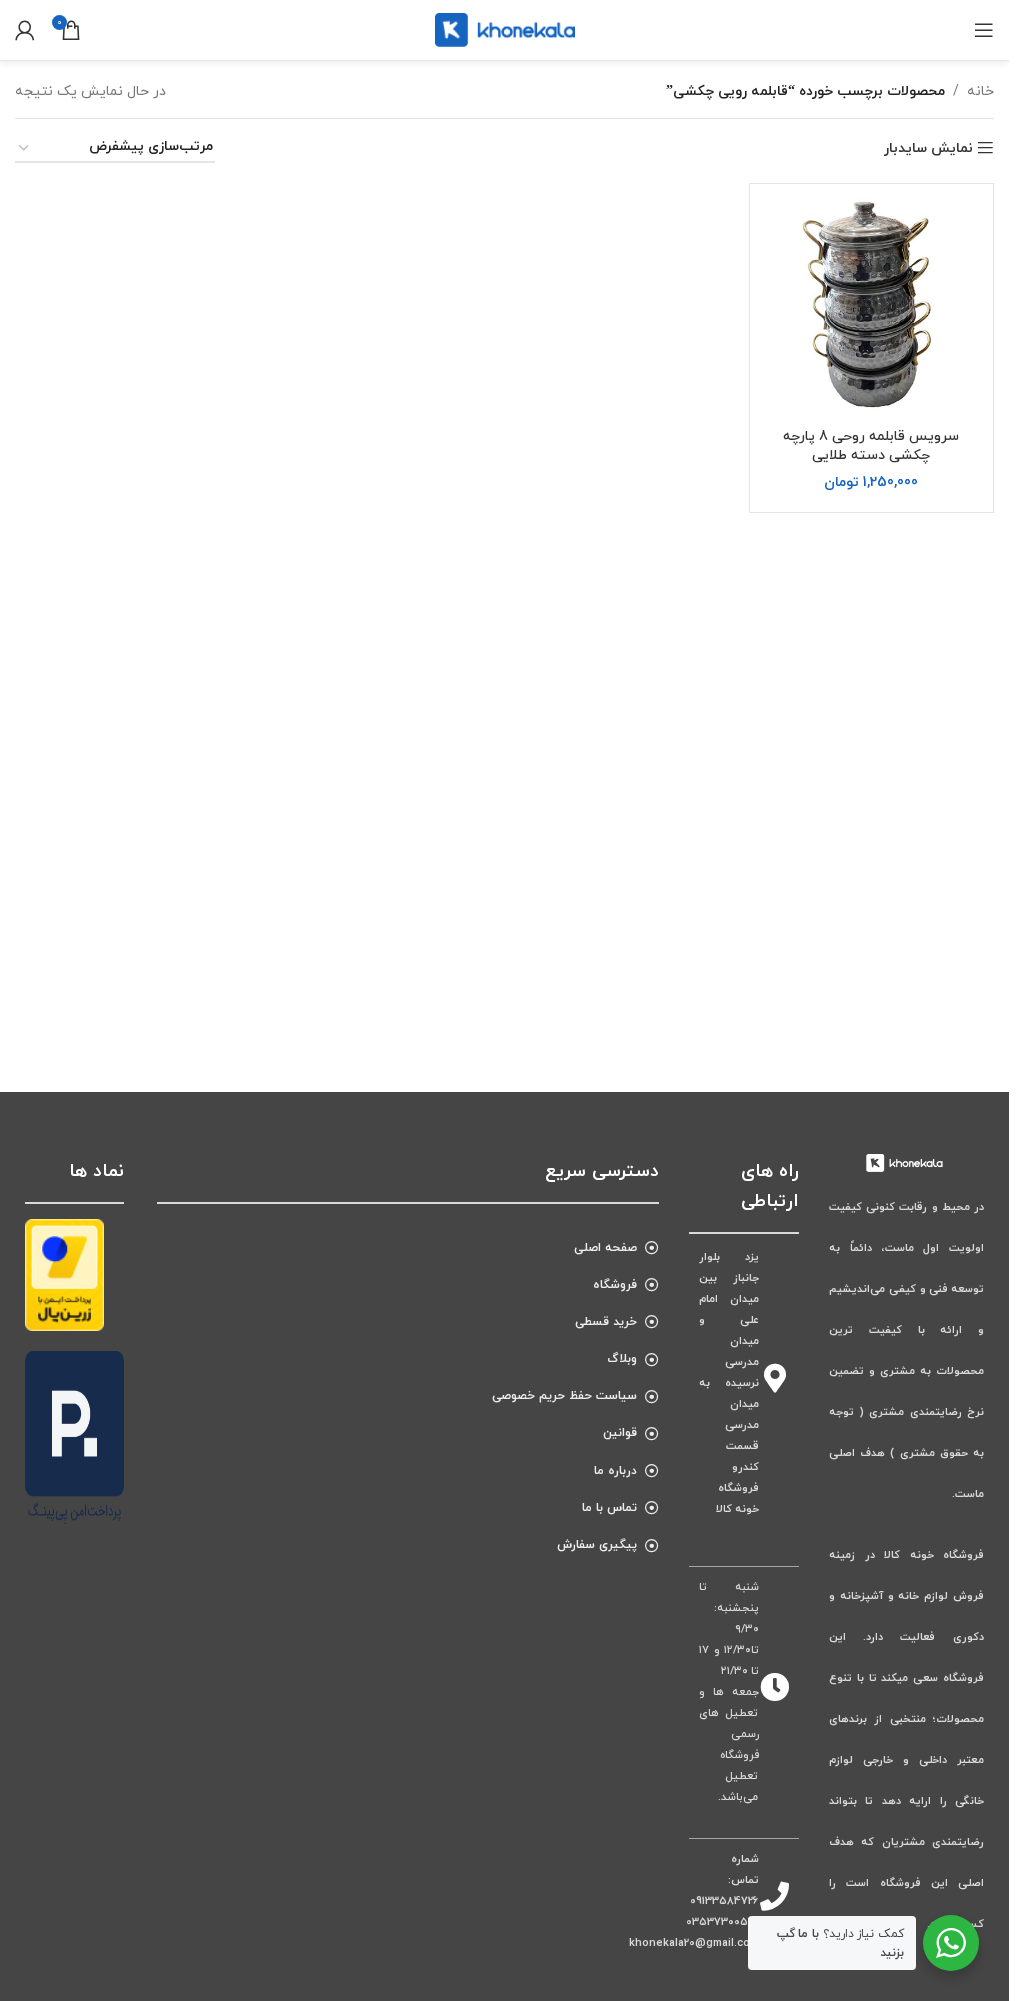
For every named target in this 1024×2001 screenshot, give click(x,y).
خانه (980, 91)
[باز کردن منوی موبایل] (984, 30)
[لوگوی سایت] (505, 28)
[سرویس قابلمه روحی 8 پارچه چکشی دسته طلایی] (872, 306)
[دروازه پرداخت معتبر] (64, 1273)
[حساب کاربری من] (25, 30)
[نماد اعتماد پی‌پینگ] (74, 1436)
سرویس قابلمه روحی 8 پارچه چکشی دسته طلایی (871, 446)
